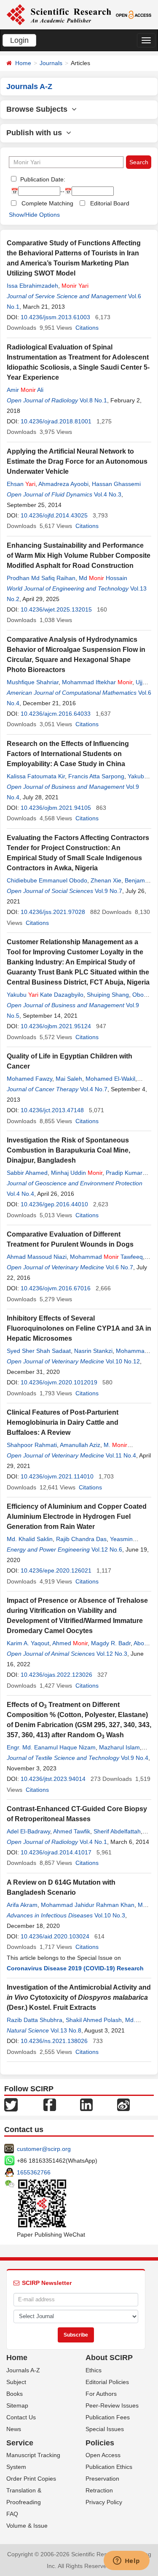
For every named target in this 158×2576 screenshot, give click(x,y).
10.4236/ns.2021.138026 (54, 2041)
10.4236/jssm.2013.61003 (55, 317)
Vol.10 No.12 (123, 1361)
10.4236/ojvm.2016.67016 (56, 1288)
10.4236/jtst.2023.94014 (53, 1779)
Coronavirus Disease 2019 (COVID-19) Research (75, 1968)
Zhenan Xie (106, 880)
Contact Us (21, 2417)
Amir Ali (25, 390)
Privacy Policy (104, 2502)
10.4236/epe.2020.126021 (56, 1570)
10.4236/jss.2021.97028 (53, 912)
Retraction (99, 2490)
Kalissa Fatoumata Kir (36, 776)
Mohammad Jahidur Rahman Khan (88, 1905)
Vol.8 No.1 (93, 400)
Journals (51, 63)
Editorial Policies (107, 2382)
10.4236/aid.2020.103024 (55, 1936)
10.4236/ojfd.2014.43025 (54, 515)
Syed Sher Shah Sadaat (39, 1351)
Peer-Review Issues (112, 2405)
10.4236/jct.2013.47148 (52, 1110)
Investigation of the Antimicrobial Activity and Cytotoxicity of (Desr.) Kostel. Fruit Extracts (79, 1997)
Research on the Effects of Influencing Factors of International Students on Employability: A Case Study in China (68, 754)
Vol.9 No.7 (108, 891)
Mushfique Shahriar (33, 682)
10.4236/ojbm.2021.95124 (56, 1026)
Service (20, 2443)
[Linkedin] (86, 2104)
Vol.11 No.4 (121, 1455)
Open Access (103, 2455)
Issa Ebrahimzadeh (32, 286)
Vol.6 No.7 (119, 1267)
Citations (87, 328)
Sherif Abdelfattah (117, 1831)
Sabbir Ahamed (27, 1173)
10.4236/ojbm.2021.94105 (56, 808)
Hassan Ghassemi (116, 484)
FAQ (12, 2514)
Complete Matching (47, 203)
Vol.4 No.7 (94, 1089)
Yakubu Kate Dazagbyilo (45, 995)
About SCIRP (109, 2358)
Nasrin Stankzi (93, 1351)
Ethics (94, 2370)
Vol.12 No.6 (107, 1549)
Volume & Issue (27, 2526)
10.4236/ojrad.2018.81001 (56, 421)
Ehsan (21, 484)
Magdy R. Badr (111, 1643)
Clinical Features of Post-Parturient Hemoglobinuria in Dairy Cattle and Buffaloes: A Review (63, 1422)
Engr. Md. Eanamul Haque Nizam (51, 1747)
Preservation (102, 2479)
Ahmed (70, 1643)
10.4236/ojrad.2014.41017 (56, 1852)
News (14, 2429)
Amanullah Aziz (80, 1445)
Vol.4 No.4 (20, 1194)
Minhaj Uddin (77, 1173)
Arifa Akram (22, 1905)
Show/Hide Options (34, 215)
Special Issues (105, 2429)
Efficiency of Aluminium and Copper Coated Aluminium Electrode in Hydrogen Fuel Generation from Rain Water (77, 1516)
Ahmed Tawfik (72, 1831)
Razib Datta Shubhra (35, 2020)
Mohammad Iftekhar (97, 682)
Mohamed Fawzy (29, 1079)
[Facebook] (50, 2104)
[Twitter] (11, 2104)
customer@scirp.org (44, 2149)
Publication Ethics (109, 2467)
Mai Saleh (69, 1079)
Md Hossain (103, 578)
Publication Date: (42, 179)
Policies (100, 2443)
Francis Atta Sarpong (96, 776)
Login (19, 40)
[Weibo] (123, 2104)
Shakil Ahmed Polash (94, 2020)
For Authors (101, 2394)
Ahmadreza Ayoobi (63, 484)
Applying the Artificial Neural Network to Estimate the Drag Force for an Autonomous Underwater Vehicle (77, 461)
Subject (16, 2382)
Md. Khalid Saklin (30, 1539)
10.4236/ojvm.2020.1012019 (59, 1382)
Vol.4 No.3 (108, 494)
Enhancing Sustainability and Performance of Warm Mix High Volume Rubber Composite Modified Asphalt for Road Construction (79, 555)
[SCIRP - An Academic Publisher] (59, 14)
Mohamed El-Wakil (110, 1079)
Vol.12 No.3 (112, 1654)
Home (23, 63)
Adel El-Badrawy (28, 1831)
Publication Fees (108, 2417)
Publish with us (36, 133)
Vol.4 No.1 (93, 1842)
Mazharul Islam (119, 1747)
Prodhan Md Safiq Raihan (41, 578)
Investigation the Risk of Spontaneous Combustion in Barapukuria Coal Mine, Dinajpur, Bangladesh (68, 1150)
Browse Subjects (39, 109)
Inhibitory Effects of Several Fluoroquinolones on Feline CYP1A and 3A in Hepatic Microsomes (79, 1328)
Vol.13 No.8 (66, 2030)
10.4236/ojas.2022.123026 (56, 1675)
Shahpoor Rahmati (32, 1445)
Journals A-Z (23, 2370)
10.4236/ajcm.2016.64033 (56, 714)
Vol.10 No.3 (110, 1915)
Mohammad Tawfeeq (106, 1257)
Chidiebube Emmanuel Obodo (47, 880)
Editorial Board (110, 203)
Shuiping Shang (108, 995)
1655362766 (34, 2172)
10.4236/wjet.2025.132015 (56, 609)
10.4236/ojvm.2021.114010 (57, 1476)
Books (15, 2394)
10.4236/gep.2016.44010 (54, 1204)
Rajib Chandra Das (81, 1539)
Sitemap (17, 2405)
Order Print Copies (31, 2479)
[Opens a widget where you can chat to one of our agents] (126, 2561)
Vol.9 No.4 (135, 1758)
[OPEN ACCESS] (134, 14)
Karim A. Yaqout (28, 1643)
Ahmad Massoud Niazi (37, 1257)
